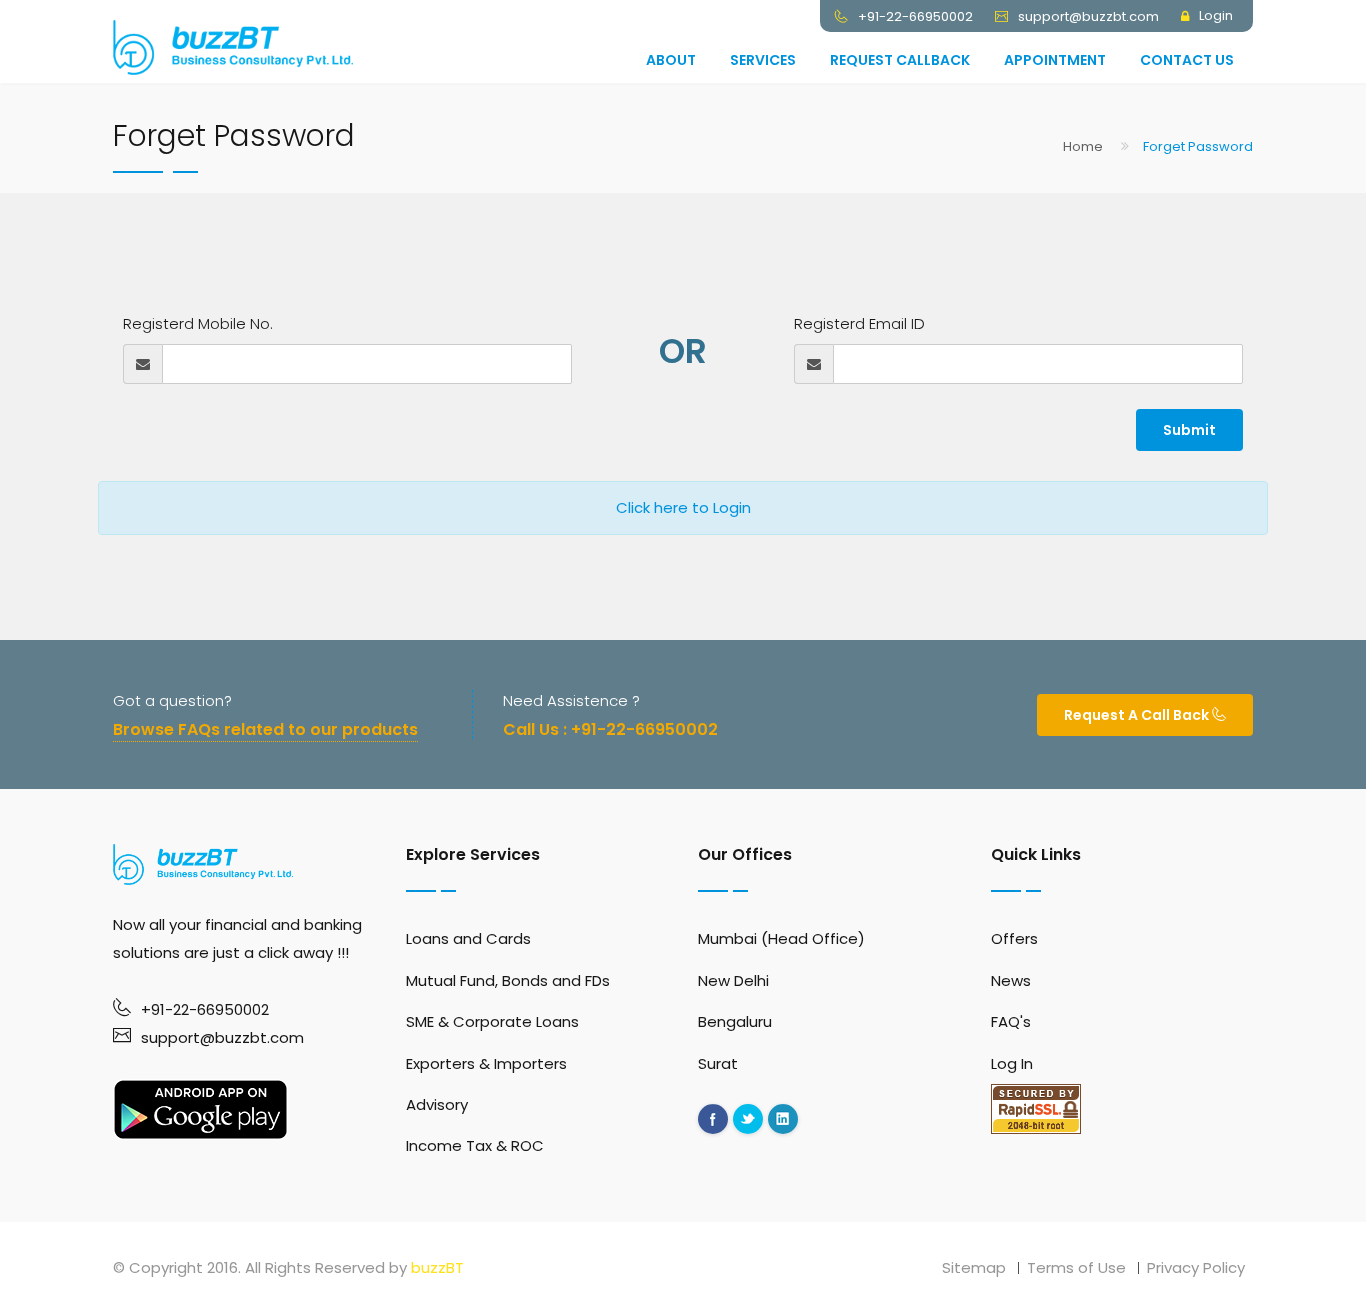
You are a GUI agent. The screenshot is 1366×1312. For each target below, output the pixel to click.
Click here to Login (683, 507)
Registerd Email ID (859, 323)
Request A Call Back (1138, 715)
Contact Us (1187, 60)
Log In (1012, 1063)
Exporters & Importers (486, 1063)
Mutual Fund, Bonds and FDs (508, 980)
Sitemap (974, 1267)
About (671, 60)
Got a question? (172, 700)
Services (763, 60)
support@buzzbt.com (222, 1037)
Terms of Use (1076, 1267)
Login (1216, 15)
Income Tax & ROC (475, 1145)
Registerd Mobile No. (198, 323)
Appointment (1055, 60)
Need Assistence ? (571, 700)
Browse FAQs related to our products (265, 729)
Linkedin (783, 1119)
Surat (718, 1063)
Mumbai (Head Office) (781, 938)
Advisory (437, 1104)
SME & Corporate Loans (492, 1021)
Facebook (713, 1119)
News (1011, 980)
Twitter (748, 1119)
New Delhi (733, 980)
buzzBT (437, 1267)
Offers (1014, 938)
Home (1083, 146)
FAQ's (1011, 1021)
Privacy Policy (1196, 1267)
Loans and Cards (468, 938)
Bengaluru (735, 1021)
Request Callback (900, 60)
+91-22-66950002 (205, 1009)
